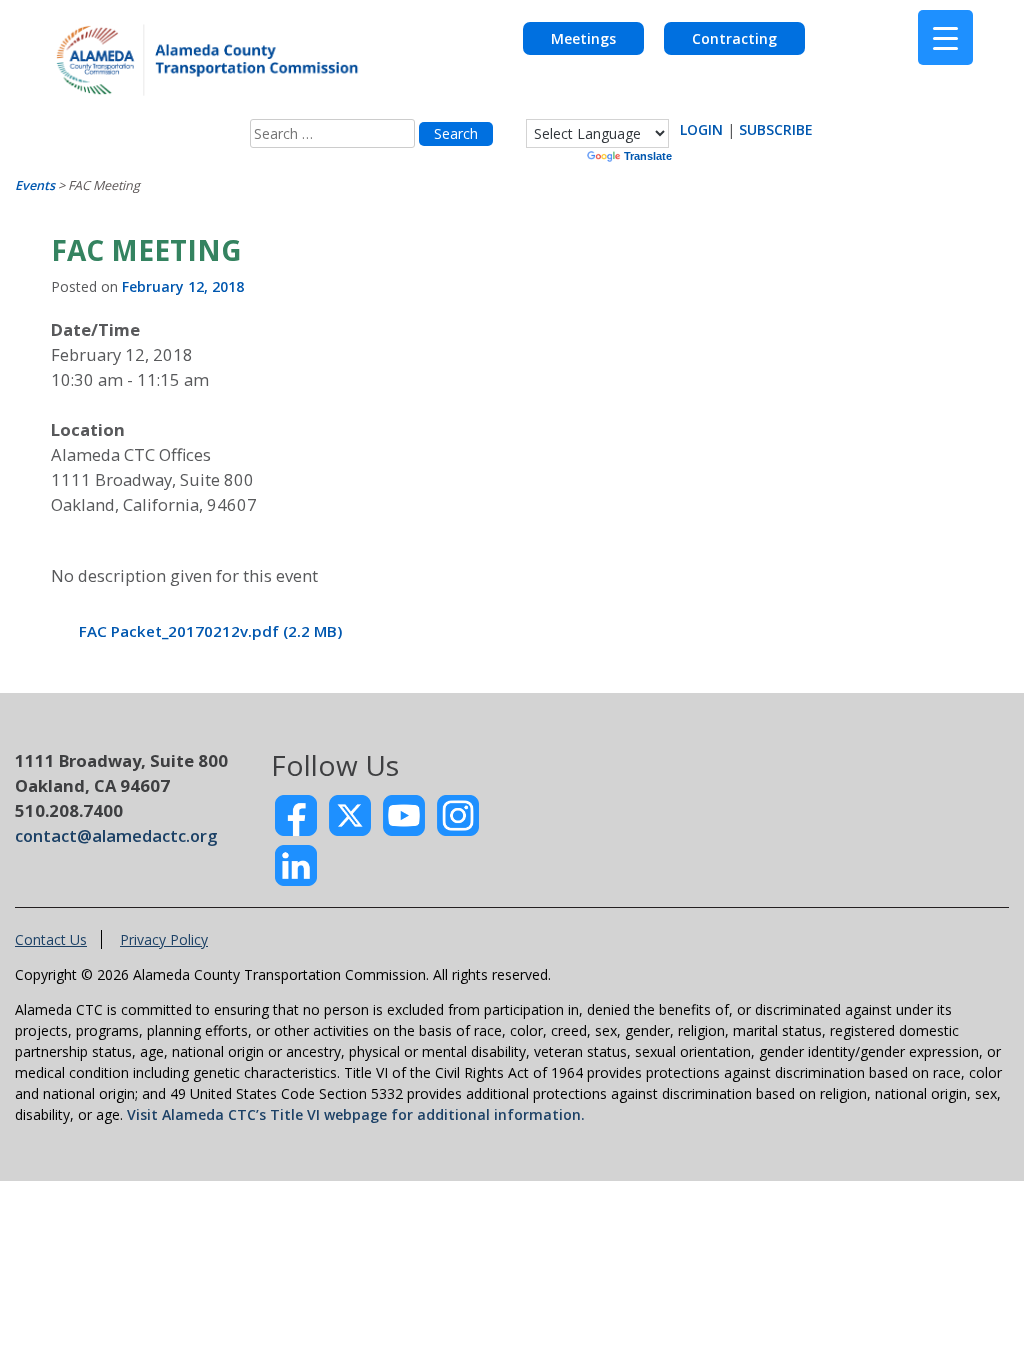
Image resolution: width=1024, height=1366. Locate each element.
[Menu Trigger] (945, 37)
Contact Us (51, 939)
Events (35, 185)
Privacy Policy (164, 939)
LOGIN (701, 129)
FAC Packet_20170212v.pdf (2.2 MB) (210, 631)
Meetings (583, 38)
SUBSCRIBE (776, 129)
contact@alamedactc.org (116, 835)
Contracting (734, 38)
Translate (648, 156)
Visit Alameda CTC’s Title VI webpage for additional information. (356, 1114)
